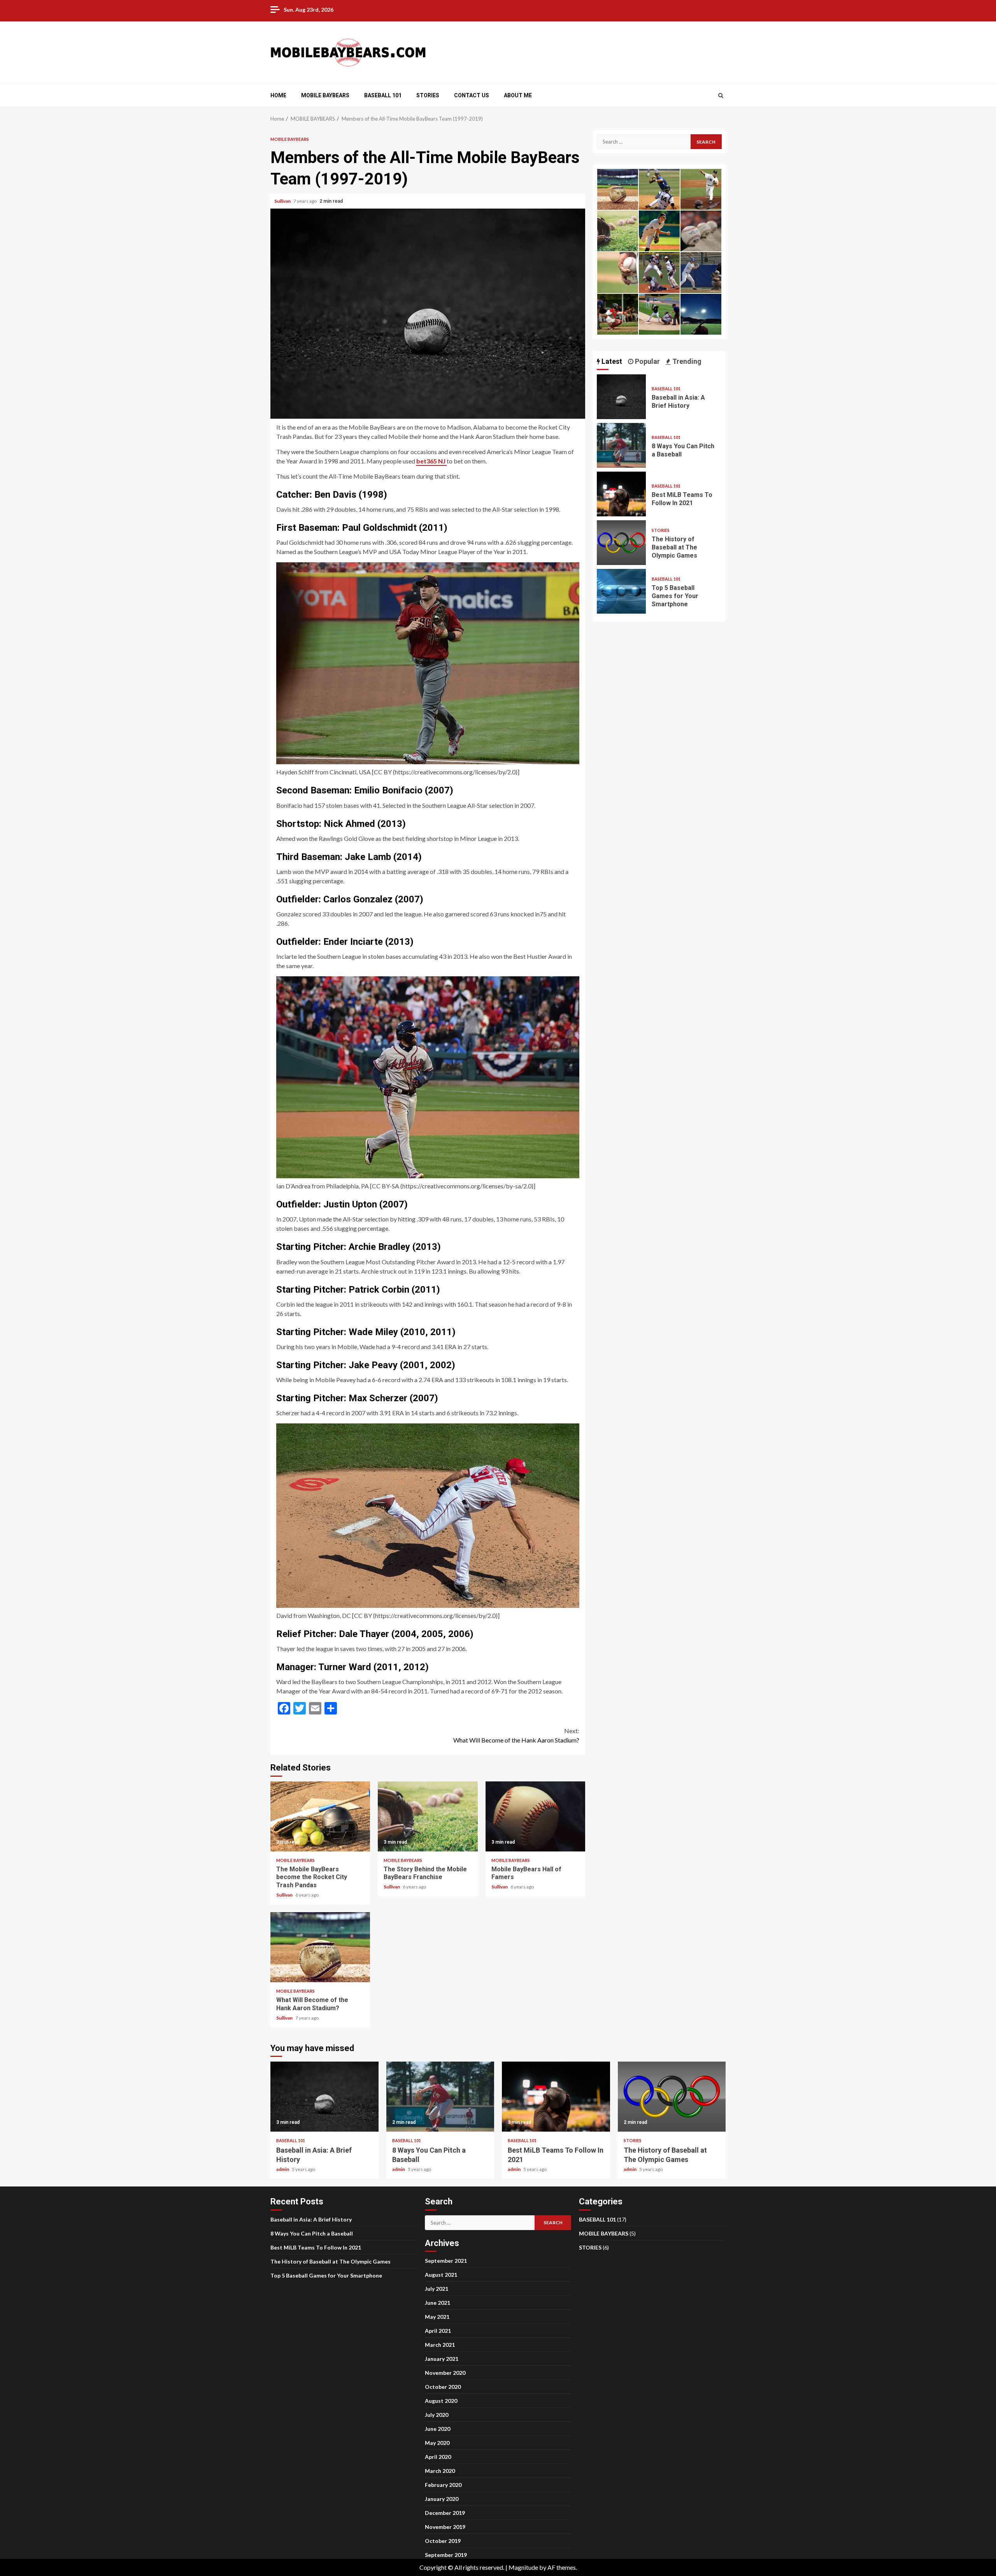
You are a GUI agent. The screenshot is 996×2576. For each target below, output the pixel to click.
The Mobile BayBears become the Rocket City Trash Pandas (320, 1816)
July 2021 (437, 2289)
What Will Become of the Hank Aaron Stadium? (516, 1735)
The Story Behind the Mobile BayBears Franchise (428, 1816)
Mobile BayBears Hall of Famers (535, 1816)
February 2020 (443, 2485)
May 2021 (437, 2317)
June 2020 (438, 2429)
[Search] (721, 95)
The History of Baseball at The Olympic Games (621, 543)
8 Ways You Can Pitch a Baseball (621, 445)
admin (283, 2169)
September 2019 (446, 2555)
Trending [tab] (686, 361)
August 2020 (441, 2401)
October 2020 (443, 2387)
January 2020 (442, 2499)
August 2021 (441, 2275)
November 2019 (445, 2527)
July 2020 (437, 2415)
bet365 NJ (431, 461)
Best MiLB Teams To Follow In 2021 (621, 494)
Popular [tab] (647, 361)
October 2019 (443, 2541)
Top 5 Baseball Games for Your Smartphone (621, 591)
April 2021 (438, 2331)
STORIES (428, 95)
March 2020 (440, 2471)
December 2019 (445, 2513)
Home (278, 95)
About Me (518, 95)
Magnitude (523, 2567)
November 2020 (445, 2373)
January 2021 (442, 2359)
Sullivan (283, 201)
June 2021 (438, 2303)
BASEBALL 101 (383, 95)
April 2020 (438, 2457)
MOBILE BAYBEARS (325, 95)
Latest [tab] (611, 361)
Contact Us (472, 95)
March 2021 (440, 2345)
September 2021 (446, 2261)
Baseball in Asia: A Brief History (621, 397)
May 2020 (437, 2443)
